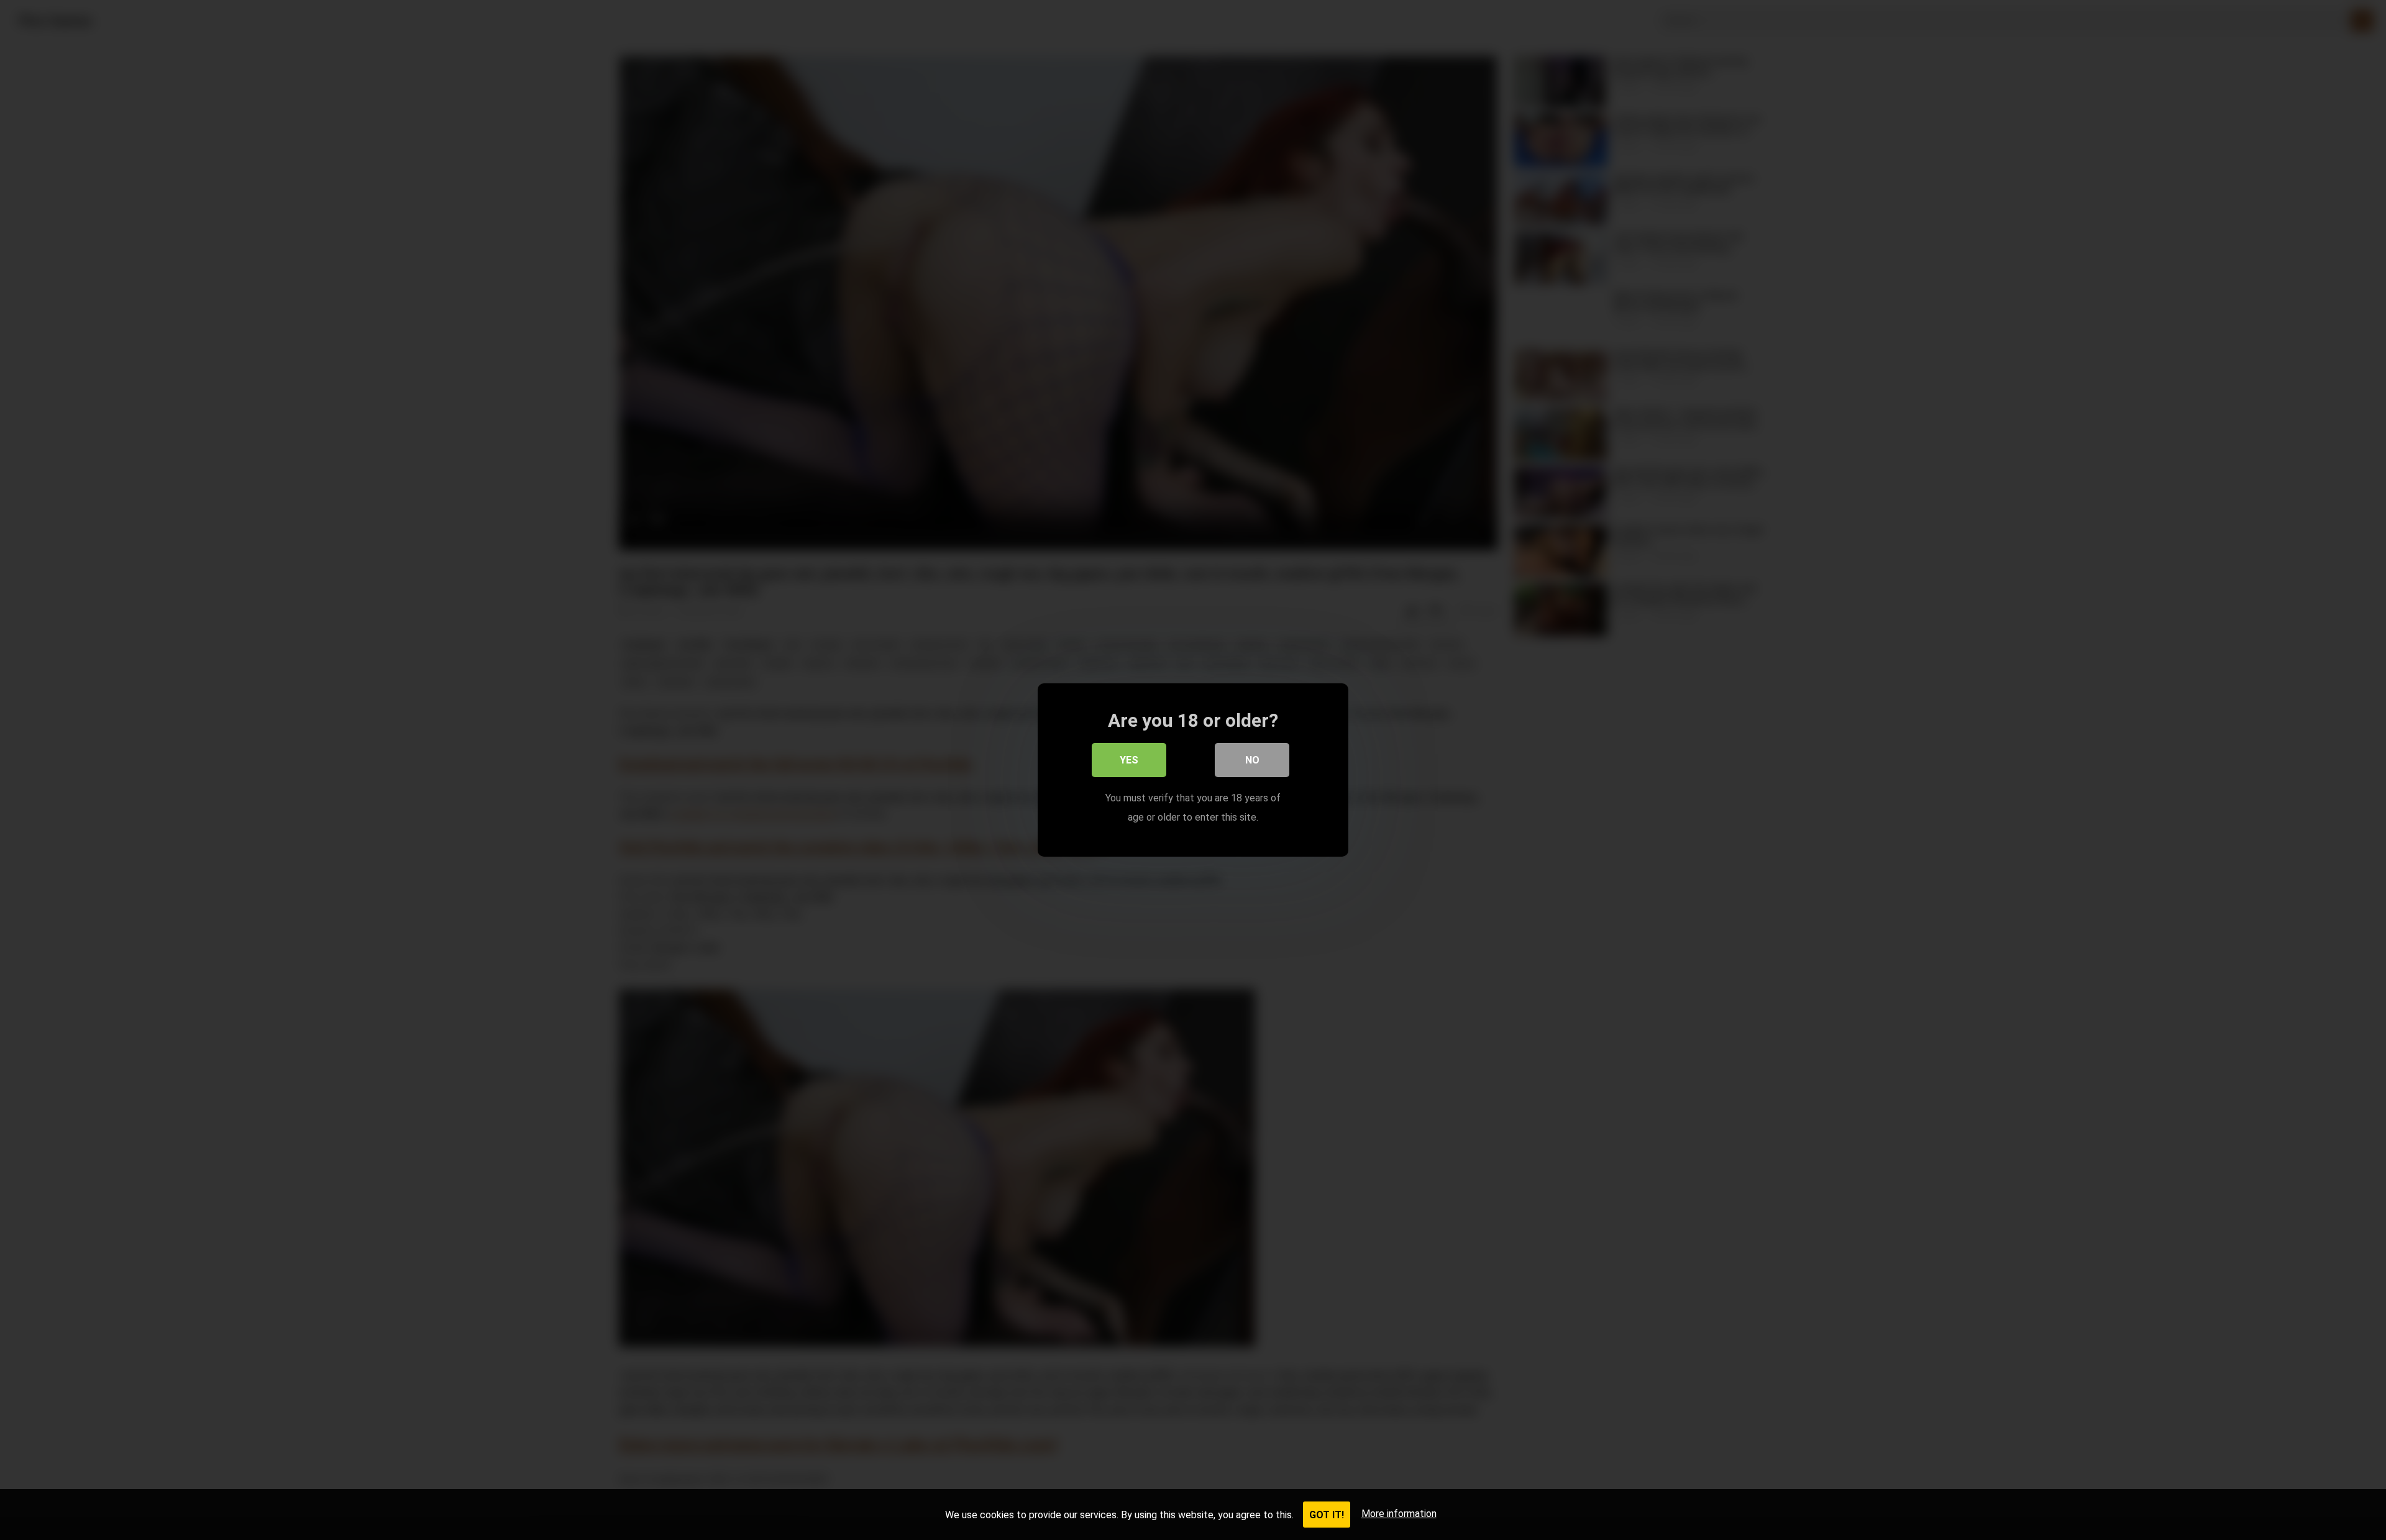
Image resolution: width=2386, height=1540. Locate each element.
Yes (1129, 760)
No (1252, 760)
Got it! (1327, 1515)
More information (1399, 1514)
